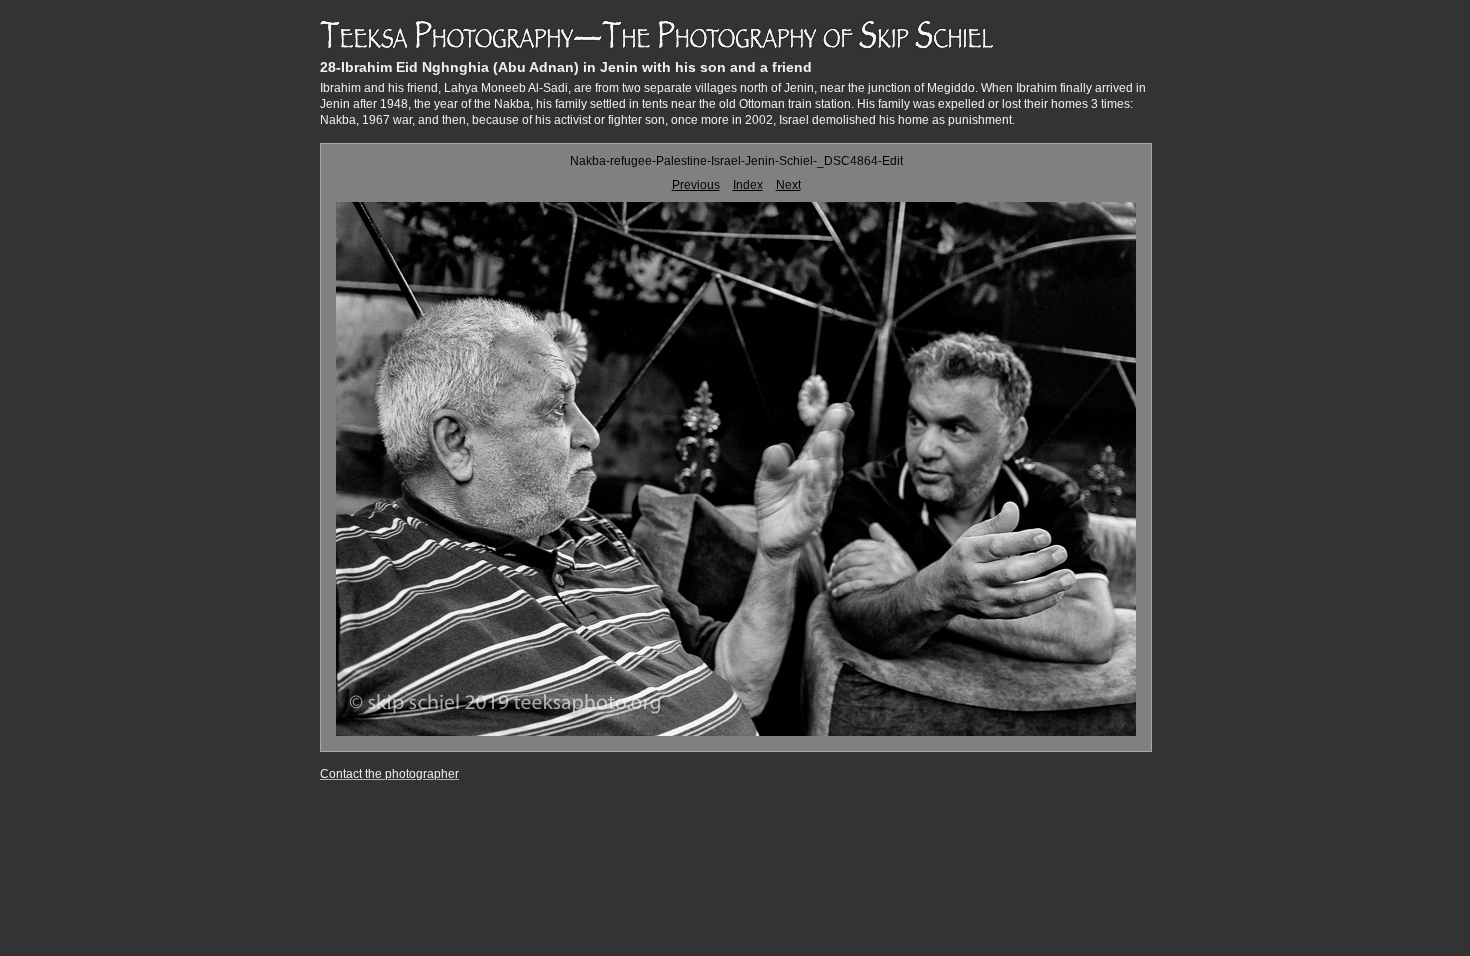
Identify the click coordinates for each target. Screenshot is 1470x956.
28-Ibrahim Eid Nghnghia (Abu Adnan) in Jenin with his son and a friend (566, 67)
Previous (696, 185)
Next (788, 185)
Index (748, 185)
